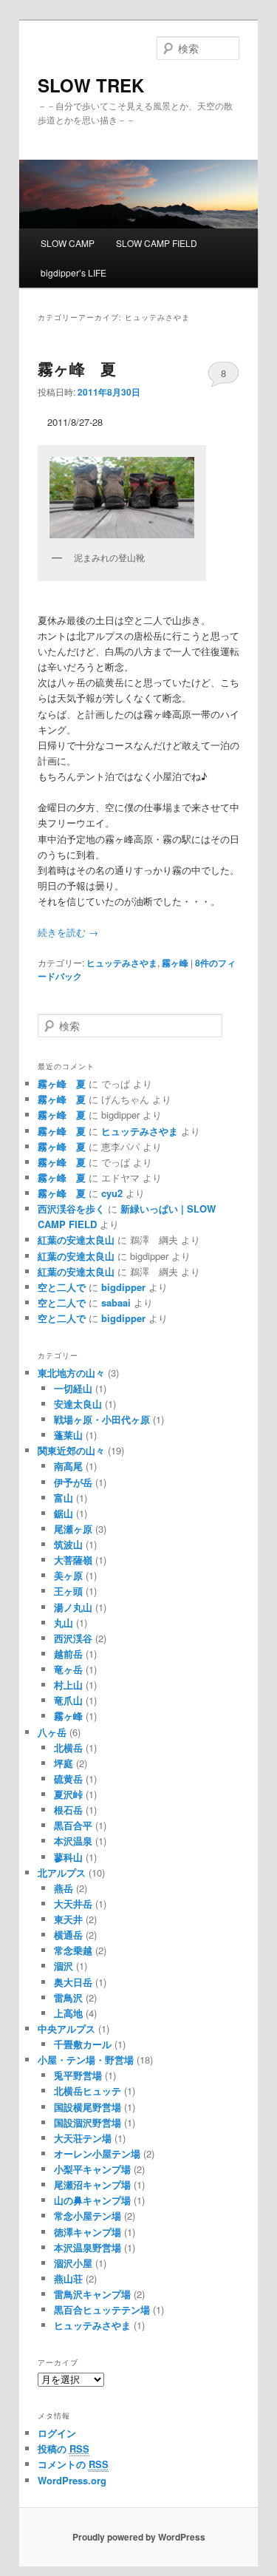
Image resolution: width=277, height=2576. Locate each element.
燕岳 (64, 1888)
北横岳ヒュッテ (88, 2091)
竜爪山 (68, 1700)
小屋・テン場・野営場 (86, 2060)
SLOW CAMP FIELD (157, 243)
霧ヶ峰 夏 (77, 368)
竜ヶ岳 (68, 1669)
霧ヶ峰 (175, 963)
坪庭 (64, 1763)
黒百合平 (73, 1825)
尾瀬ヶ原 (73, 1529)
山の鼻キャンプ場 (92, 2200)
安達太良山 (78, 1404)
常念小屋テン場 (88, 2216)
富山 (64, 1498)
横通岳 (68, 1935)
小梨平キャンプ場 (92, 2169)
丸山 (64, 1623)
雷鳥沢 (68, 1997)
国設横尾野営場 (88, 2107)
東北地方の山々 (71, 1373)
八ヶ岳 (52, 1732)
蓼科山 (68, 1857)
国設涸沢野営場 (88, 2122)
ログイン (57, 2433)
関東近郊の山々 (71, 1450)
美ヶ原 (68, 1575)
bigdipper (123, 1287)
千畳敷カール (83, 2044)
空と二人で (62, 1287)
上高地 (68, 2013)
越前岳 (68, 1654)
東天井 (68, 1919)
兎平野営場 (78, 2075)
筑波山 (68, 1544)
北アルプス (62, 1872)
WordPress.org (72, 2480)
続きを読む (68, 932)
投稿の (64, 2448)
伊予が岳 (73, 1482)
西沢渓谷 (73, 1638)
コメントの (73, 2464)
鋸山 (64, 1513)
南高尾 (68, 1466)
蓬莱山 (68, 1435)
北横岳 (68, 1748)
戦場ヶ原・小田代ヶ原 (102, 1419)
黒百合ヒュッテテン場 (102, 2309)
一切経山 (73, 1388)
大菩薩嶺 (73, 1560)
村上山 (68, 1685)
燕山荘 (68, 2278)
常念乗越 (73, 1950)
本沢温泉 (73, 1841)
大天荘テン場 (83, 2138)
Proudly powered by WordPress (139, 2537)
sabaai (116, 1302)
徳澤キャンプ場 (88, 2232)
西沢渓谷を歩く (71, 1209)
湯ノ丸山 (73, 1607)
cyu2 (112, 1193)
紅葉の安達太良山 (76, 1240)
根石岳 (68, 1810)
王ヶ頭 (68, 1591)
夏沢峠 (68, 1794)
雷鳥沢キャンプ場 (92, 2294)
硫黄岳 (68, 1779)
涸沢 (64, 1966)
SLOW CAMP (68, 243)
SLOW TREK (91, 85)
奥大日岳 (73, 1982)
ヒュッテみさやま (122, 963)
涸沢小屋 (73, 2263)
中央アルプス (66, 2028)
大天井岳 (73, 1904)
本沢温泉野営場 (88, 2247)
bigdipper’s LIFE (73, 272)
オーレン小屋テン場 (97, 2153)
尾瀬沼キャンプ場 (92, 2184)
